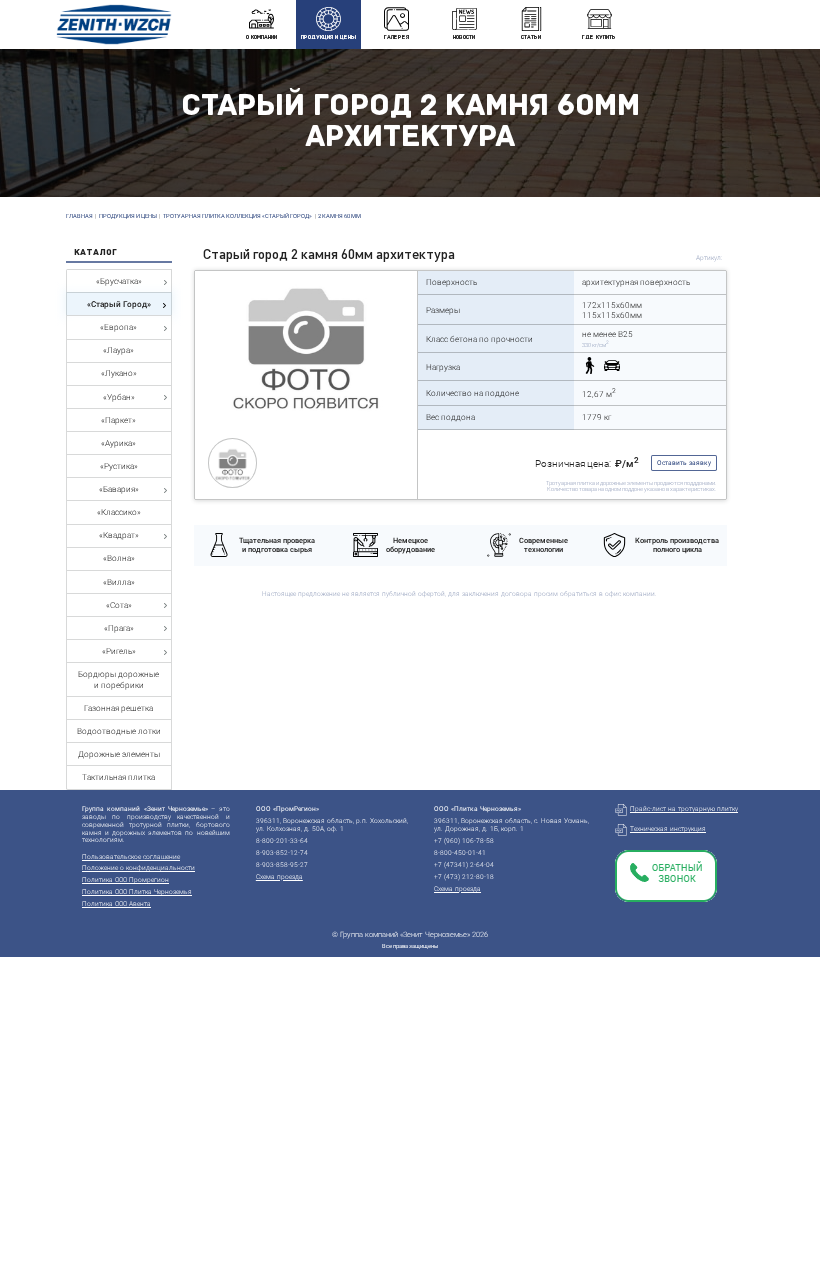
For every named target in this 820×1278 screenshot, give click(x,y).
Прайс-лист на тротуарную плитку (684, 809)
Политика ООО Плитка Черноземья (137, 892)
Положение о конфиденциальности (138, 868)
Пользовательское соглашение (131, 857)
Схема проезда (279, 877)
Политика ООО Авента (116, 904)
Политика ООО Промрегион (125, 880)
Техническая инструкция (668, 829)
